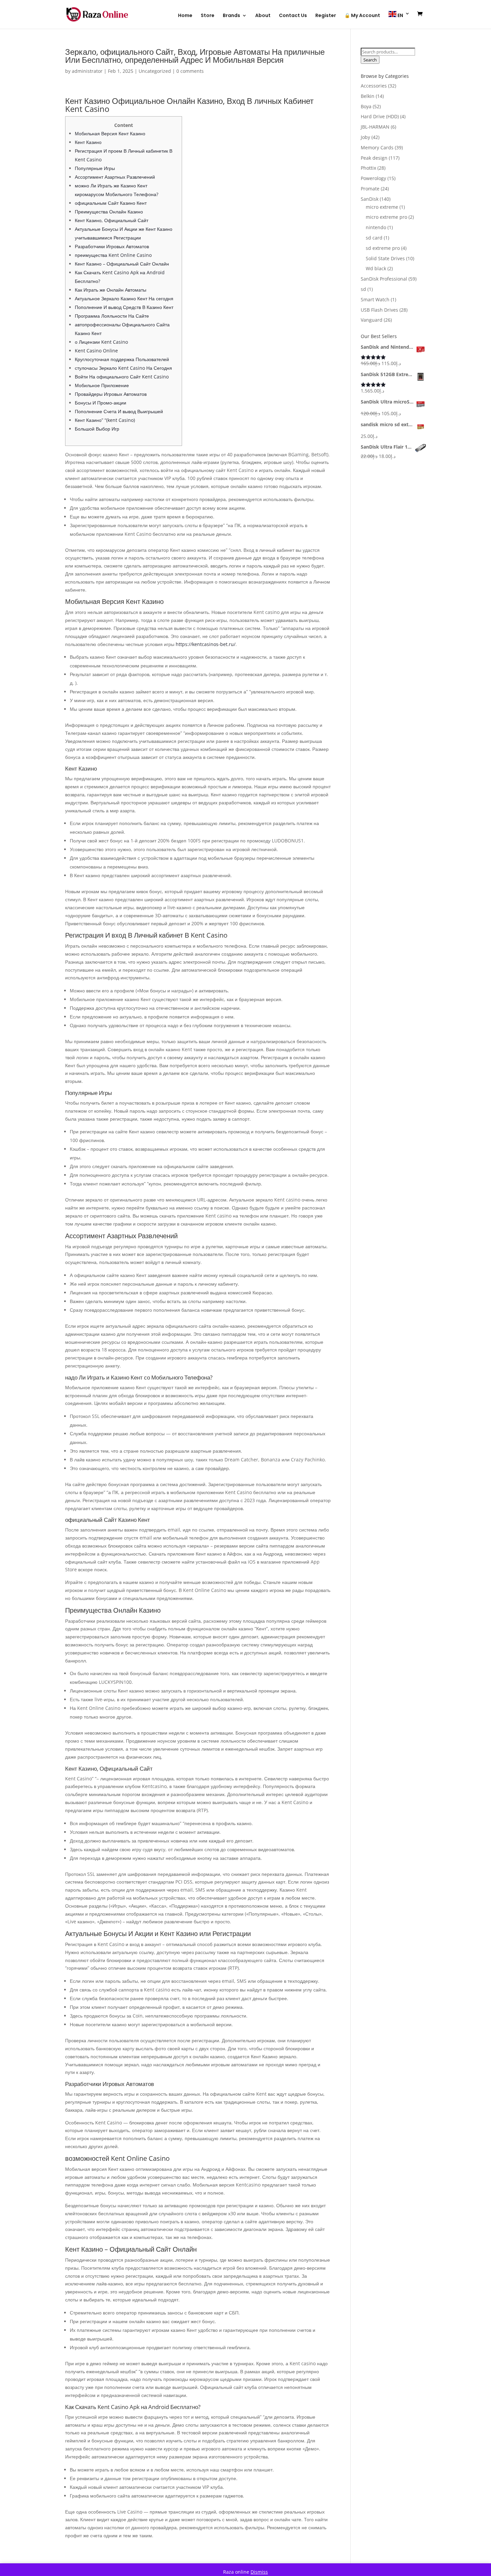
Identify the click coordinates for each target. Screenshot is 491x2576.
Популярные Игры (95, 168)
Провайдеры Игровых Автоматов (111, 394)
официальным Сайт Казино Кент (111, 203)
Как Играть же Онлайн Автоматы (111, 290)
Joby (365, 137)
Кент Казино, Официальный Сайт (112, 220)
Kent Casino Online (96, 351)
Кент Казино (88, 142)
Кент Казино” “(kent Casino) (105, 420)
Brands (231, 16)
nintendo (376, 227)
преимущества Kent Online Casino (113, 255)
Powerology (373, 178)
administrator (87, 71)
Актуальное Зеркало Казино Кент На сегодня (124, 298)
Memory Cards (377, 147)
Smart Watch (375, 299)
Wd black (376, 268)
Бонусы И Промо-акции (101, 403)
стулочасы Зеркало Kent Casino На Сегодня (123, 368)
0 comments (190, 71)
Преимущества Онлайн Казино (109, 212)
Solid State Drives (385, 258)
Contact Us (293, 16)
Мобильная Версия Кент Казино (110, 133)
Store (208, 16)
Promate (370, 189)
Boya (366, 106)
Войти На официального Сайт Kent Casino (122, 377)
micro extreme (382, 207)
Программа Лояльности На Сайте (112, 316)
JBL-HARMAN (375, 127)
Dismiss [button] (259, 2572)
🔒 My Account (362, 16)
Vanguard (372, 320)
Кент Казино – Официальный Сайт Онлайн (122, 264)
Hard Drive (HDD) (380, 116)
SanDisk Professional (384, 279)
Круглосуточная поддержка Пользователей (122, 359)
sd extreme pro (383, 248)
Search (370, 60)
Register (326, 16)
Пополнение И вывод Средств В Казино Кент (124, 307)
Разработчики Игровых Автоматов (112, 246)
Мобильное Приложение (102, 385)
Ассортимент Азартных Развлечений (115, 177)
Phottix (368, 168)
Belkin (368, 96)
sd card (374, 238)
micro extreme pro (386, 217)
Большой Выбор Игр (97, 429)
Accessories (374, 86)
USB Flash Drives (379, 310)
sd (363, 289)
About (263, 16)
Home (185, 16)
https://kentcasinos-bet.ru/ (206, 644)
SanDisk (370, 199)
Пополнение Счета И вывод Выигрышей (119, 411)
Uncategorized (155, 71)
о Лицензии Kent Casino (101, 342)
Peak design (374, 158)
